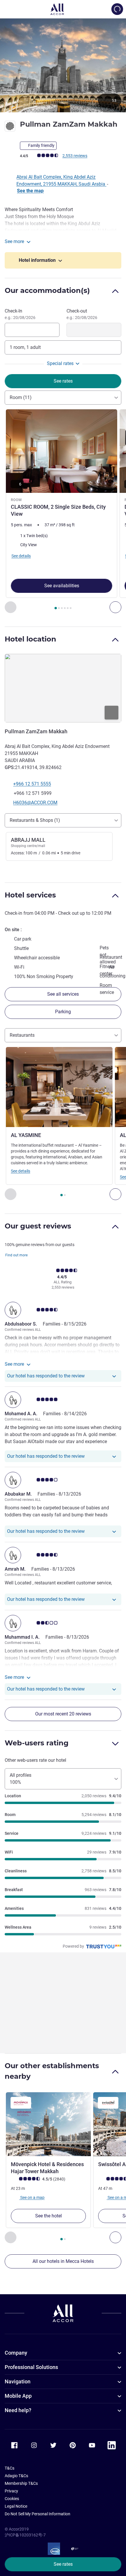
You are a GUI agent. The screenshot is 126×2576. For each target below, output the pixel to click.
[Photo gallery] (63, 65)
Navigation (18, 2381)
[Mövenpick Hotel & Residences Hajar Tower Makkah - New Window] (48, 2124)
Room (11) (21, 397)
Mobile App (18, 2396)
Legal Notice (16, 2506)
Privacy (11, 2491)
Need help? (18, 2410)
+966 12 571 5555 (32, 784)
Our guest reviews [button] (38, 1226)
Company (16, 2353)
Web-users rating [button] (37, 1743)
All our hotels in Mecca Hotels (63, 2261)
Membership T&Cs (21, 2483)
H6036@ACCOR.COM (35, 803)
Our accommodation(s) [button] (47, 290)
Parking (63, 1012)
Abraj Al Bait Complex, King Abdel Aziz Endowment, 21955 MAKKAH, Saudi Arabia (61, 180)
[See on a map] (63, 688)
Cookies (12, 2499)
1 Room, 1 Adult (25, 347)
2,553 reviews (75, 156)
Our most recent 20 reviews (63, 1714)
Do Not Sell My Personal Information (38, 2514)
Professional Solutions (31, 2367)
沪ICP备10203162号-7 (25, 2535)
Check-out (82, 314)
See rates (63, 2564)
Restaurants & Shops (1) (35, 820)
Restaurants (22, 1035)
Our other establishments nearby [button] (52, 2071)
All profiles (21, 1779)
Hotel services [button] (30, 895)
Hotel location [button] (30, 639)
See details (21, 1171)
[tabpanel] (63, 511)
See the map (30, 191)
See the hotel (48, 2216)
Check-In (20, 314)
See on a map (32, 2197)
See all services (63, 994)
